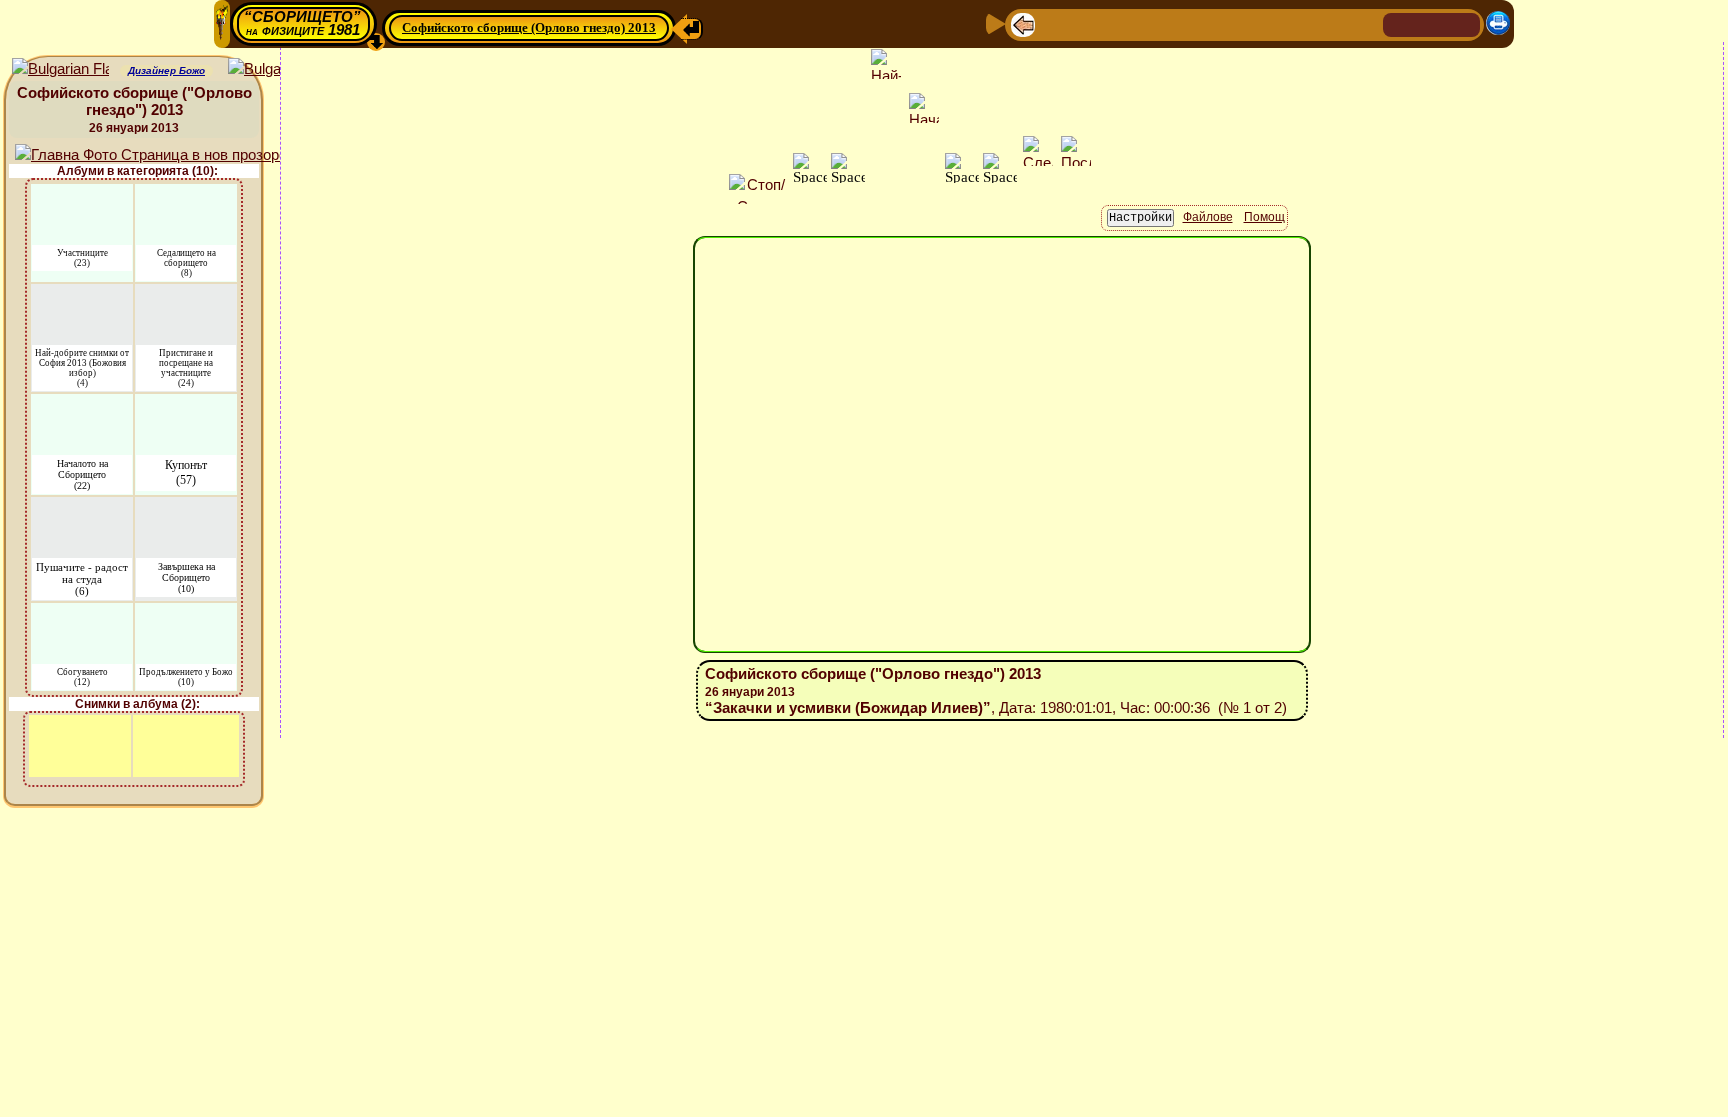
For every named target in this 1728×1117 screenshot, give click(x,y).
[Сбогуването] (82, 615)
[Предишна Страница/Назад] (1023, 23)
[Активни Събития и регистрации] (1219, 23)
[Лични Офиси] (1187, 23)
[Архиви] (1251, 23)
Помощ (1264, 217)
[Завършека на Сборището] (186, 509)
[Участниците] (82, 196)
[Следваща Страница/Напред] (1055, 23)
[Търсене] (1365, 23)
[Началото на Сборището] (82, 406)
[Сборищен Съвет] (1324, 23)
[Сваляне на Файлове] (1283, 23)
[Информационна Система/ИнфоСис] (1155, 23)
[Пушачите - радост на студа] (82, 509)
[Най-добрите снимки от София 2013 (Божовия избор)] (82, 296)
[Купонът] (186, 406)
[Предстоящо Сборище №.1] (1121, 23)
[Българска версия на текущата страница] (276, 69)
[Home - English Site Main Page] (1464, 23)
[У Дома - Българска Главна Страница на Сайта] (1432, 23)
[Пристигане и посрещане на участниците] (186, 296)
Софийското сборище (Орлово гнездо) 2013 (529, 27)
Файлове (1208, 217)
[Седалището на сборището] (186, 196)
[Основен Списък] (1087, 23)
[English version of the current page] (60, 69)
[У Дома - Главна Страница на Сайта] (1400, 23)
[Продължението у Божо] (186, 615)
